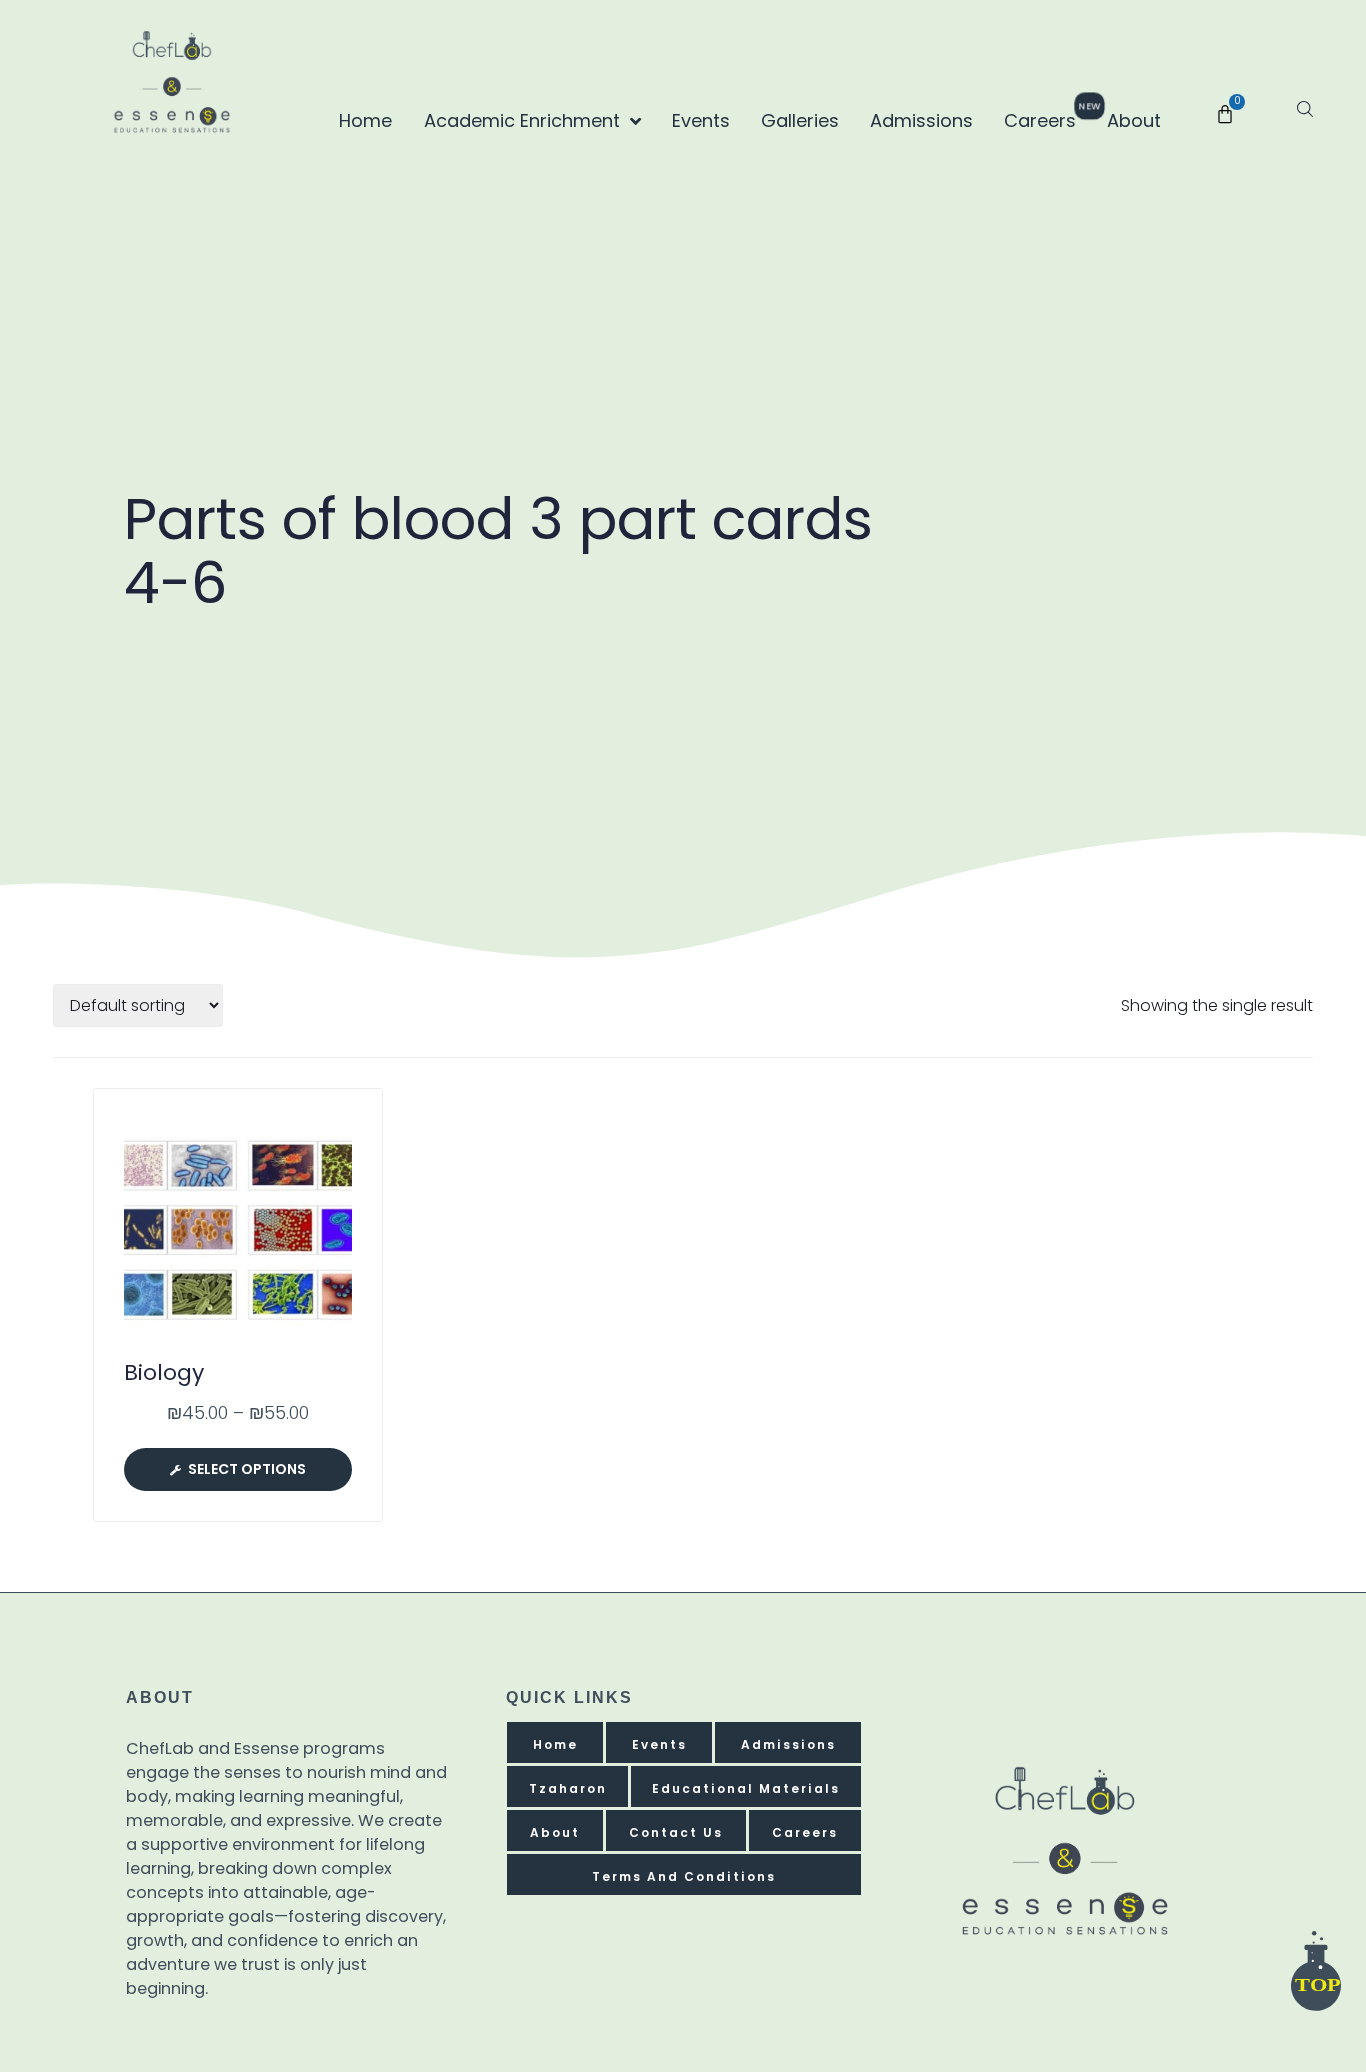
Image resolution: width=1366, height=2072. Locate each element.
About (1134, 120)
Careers (1046, 116)
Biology (164, 1372)
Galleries (800, 120)
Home (365, 120)
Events (701, 120)
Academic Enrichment (522, 120)
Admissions (921, 120)
